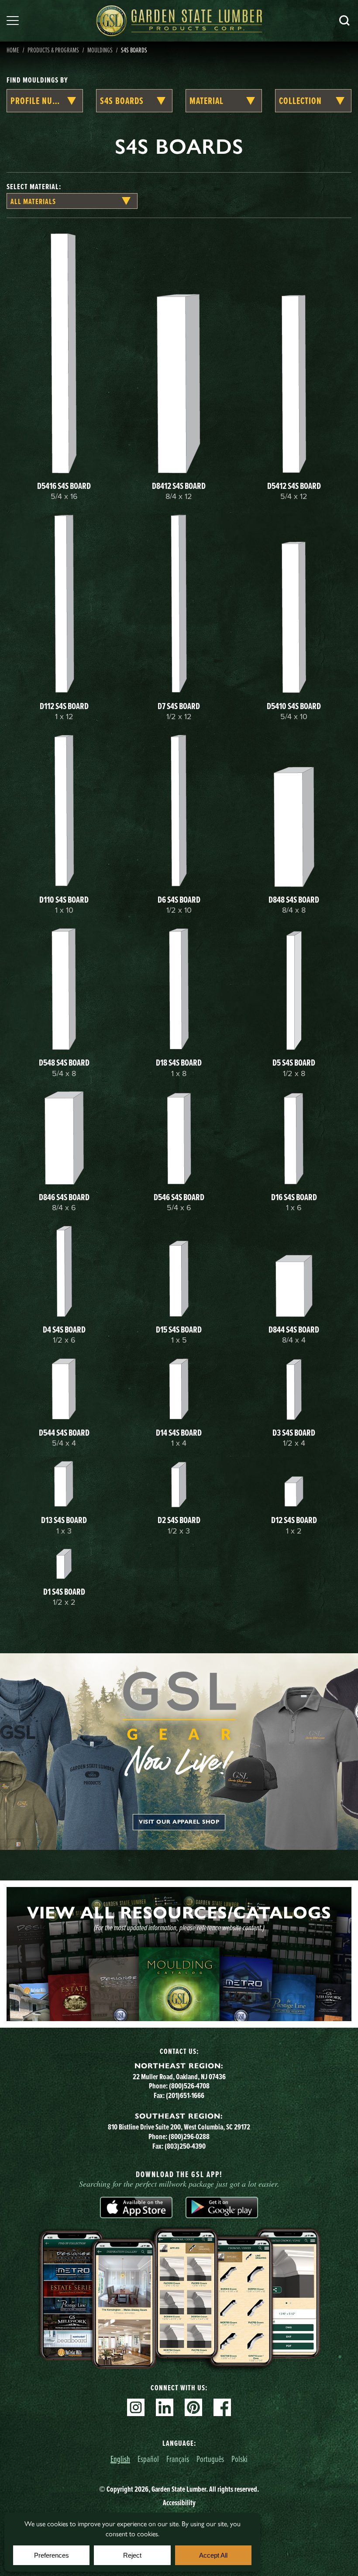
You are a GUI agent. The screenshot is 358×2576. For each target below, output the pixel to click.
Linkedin (165, 2407)
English (120, 2459)
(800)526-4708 (189, 2086)
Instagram (136, 2407)
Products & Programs (53, 50)
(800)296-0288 (189, 2136)
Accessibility (179, 2503)
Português (210, 2459)
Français (178, 2459)
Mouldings (100, 50)
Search (344, 21)
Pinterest (193, 2407)
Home (13, 50)
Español (148, 2459)
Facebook (222, 2407)
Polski (239, 2459)
